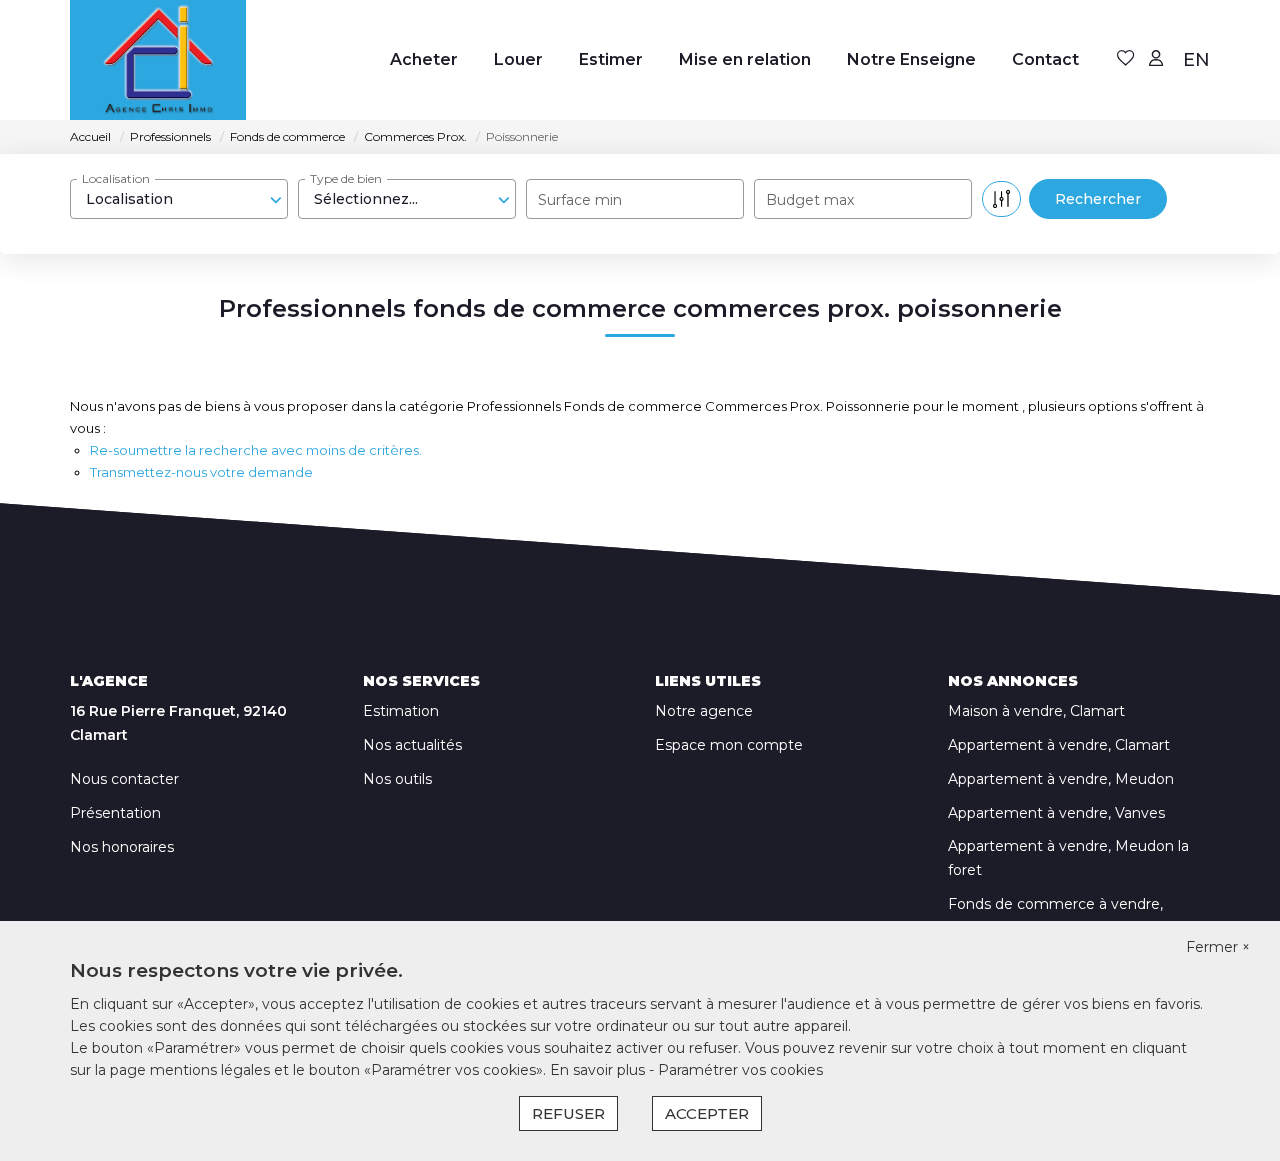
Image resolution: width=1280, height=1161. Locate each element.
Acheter (424, 59)
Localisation (116, 178)
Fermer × (1218, 947)
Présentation (115, 813)
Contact (1045, 59)
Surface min (580, 200)
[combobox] (179, 199)
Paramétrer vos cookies (740, 1070)
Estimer (611, 59)
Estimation (401, 711)
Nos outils (397, 779)
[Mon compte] (1156, 59)
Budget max (810, 200)
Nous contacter (124, 779)
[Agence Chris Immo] (158, 60)
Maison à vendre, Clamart (1036, 711)
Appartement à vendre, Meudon (1061, 779)
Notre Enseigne (911, 59)
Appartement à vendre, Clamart (1059, 745)
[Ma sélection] (1126, 59)
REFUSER (568, 1113)
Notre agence (704, 711)
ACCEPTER (707, 1113)
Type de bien (346, 178)
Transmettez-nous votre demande (201, 472)
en (1196, 60)
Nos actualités (412, 745)
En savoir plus (599, 1070)
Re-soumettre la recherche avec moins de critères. (256, 450)
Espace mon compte (729, 745)
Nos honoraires (122, 847)
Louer (518, 59)
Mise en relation (745, 59)
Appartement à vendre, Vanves (1056, 813)
